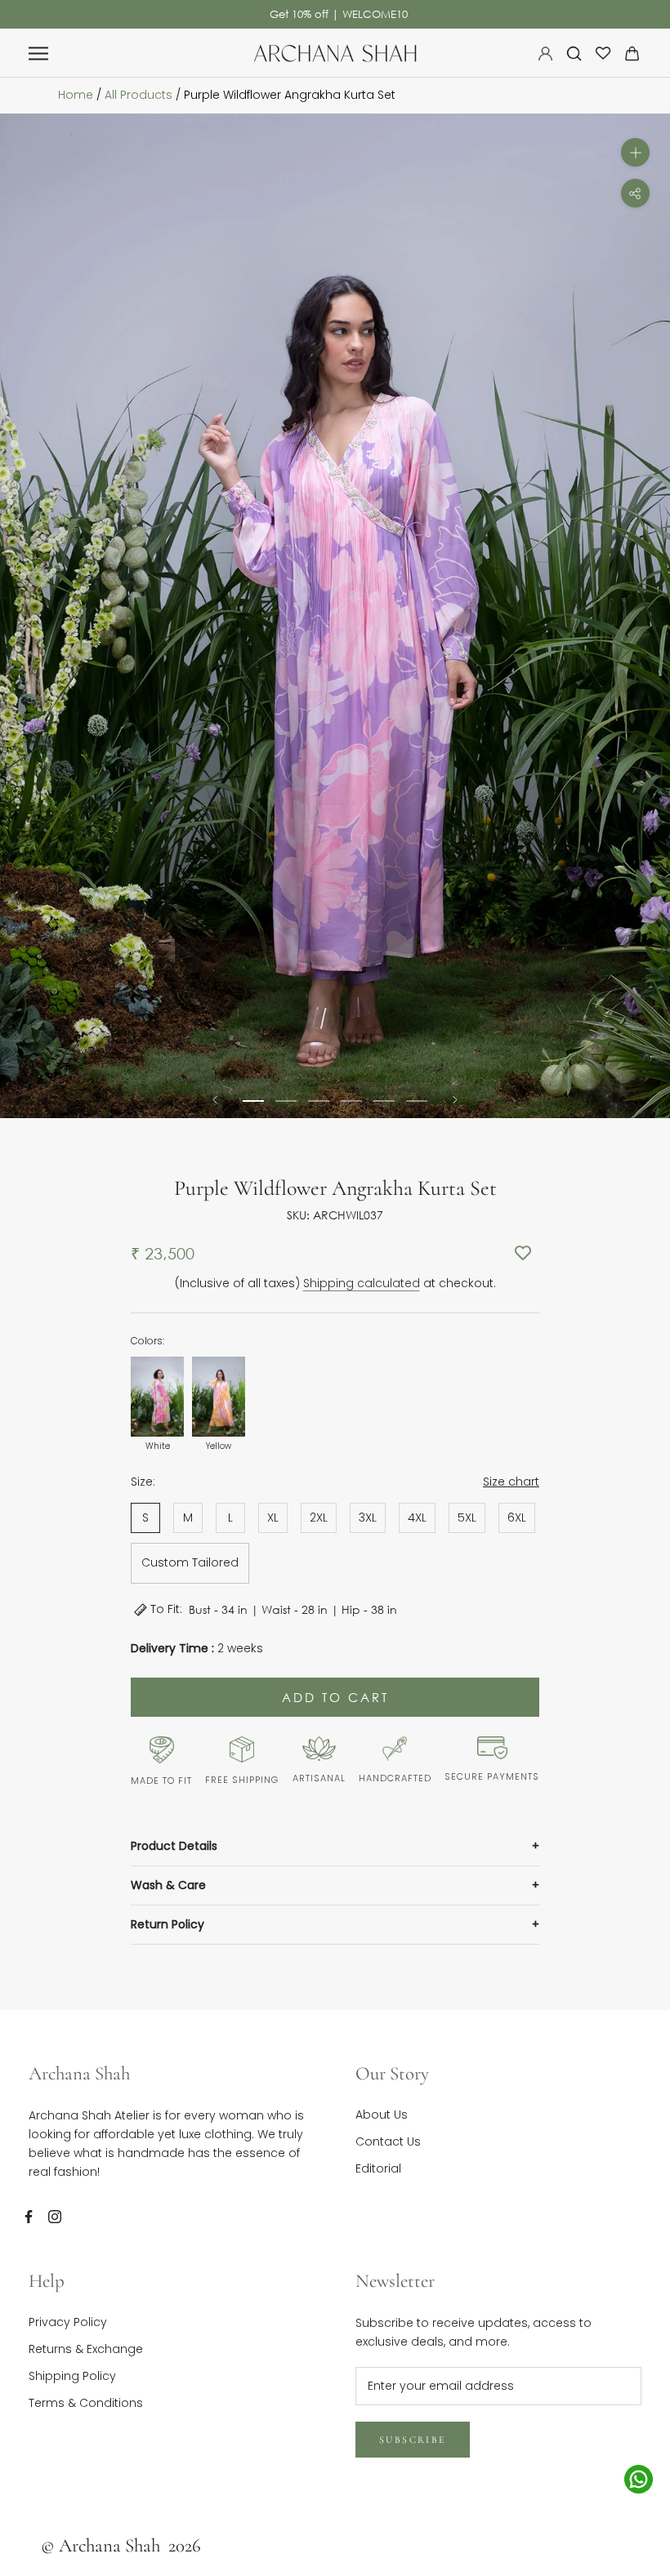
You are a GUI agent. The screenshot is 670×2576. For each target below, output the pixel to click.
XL (273, 1518)
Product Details (174, 1846)
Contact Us (388, 2141)
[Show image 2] (286, 1101)
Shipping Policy (72, 2376)
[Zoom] (635, 152)
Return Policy (167, 1924)
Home (76, 95)
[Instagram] (55, 2216)
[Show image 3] (319, 1101)
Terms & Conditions (86, 2403)
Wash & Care (168, 1885)
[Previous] (215, 1100)
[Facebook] (29, 2216)
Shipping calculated (362, 1283)
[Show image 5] (384, 1101)
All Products (138, 95)
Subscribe (413, 2440)
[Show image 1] (253, 1101)
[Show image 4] (351, 1101)
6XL (517, 1518)
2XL (319, 1518)
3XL (368, 1518)
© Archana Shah (121, 2546)
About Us (382, 2115)
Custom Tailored (190, 1562)
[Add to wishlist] (523, 1254)
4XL (417, 1518)
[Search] (574, 53)
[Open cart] (632, 53)
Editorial (378, 2168)
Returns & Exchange (86, 2349)
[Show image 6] (417, 1101)
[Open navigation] (38, 53)
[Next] (455, 1100)
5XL (467, 1518)
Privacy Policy (68, 2322)
